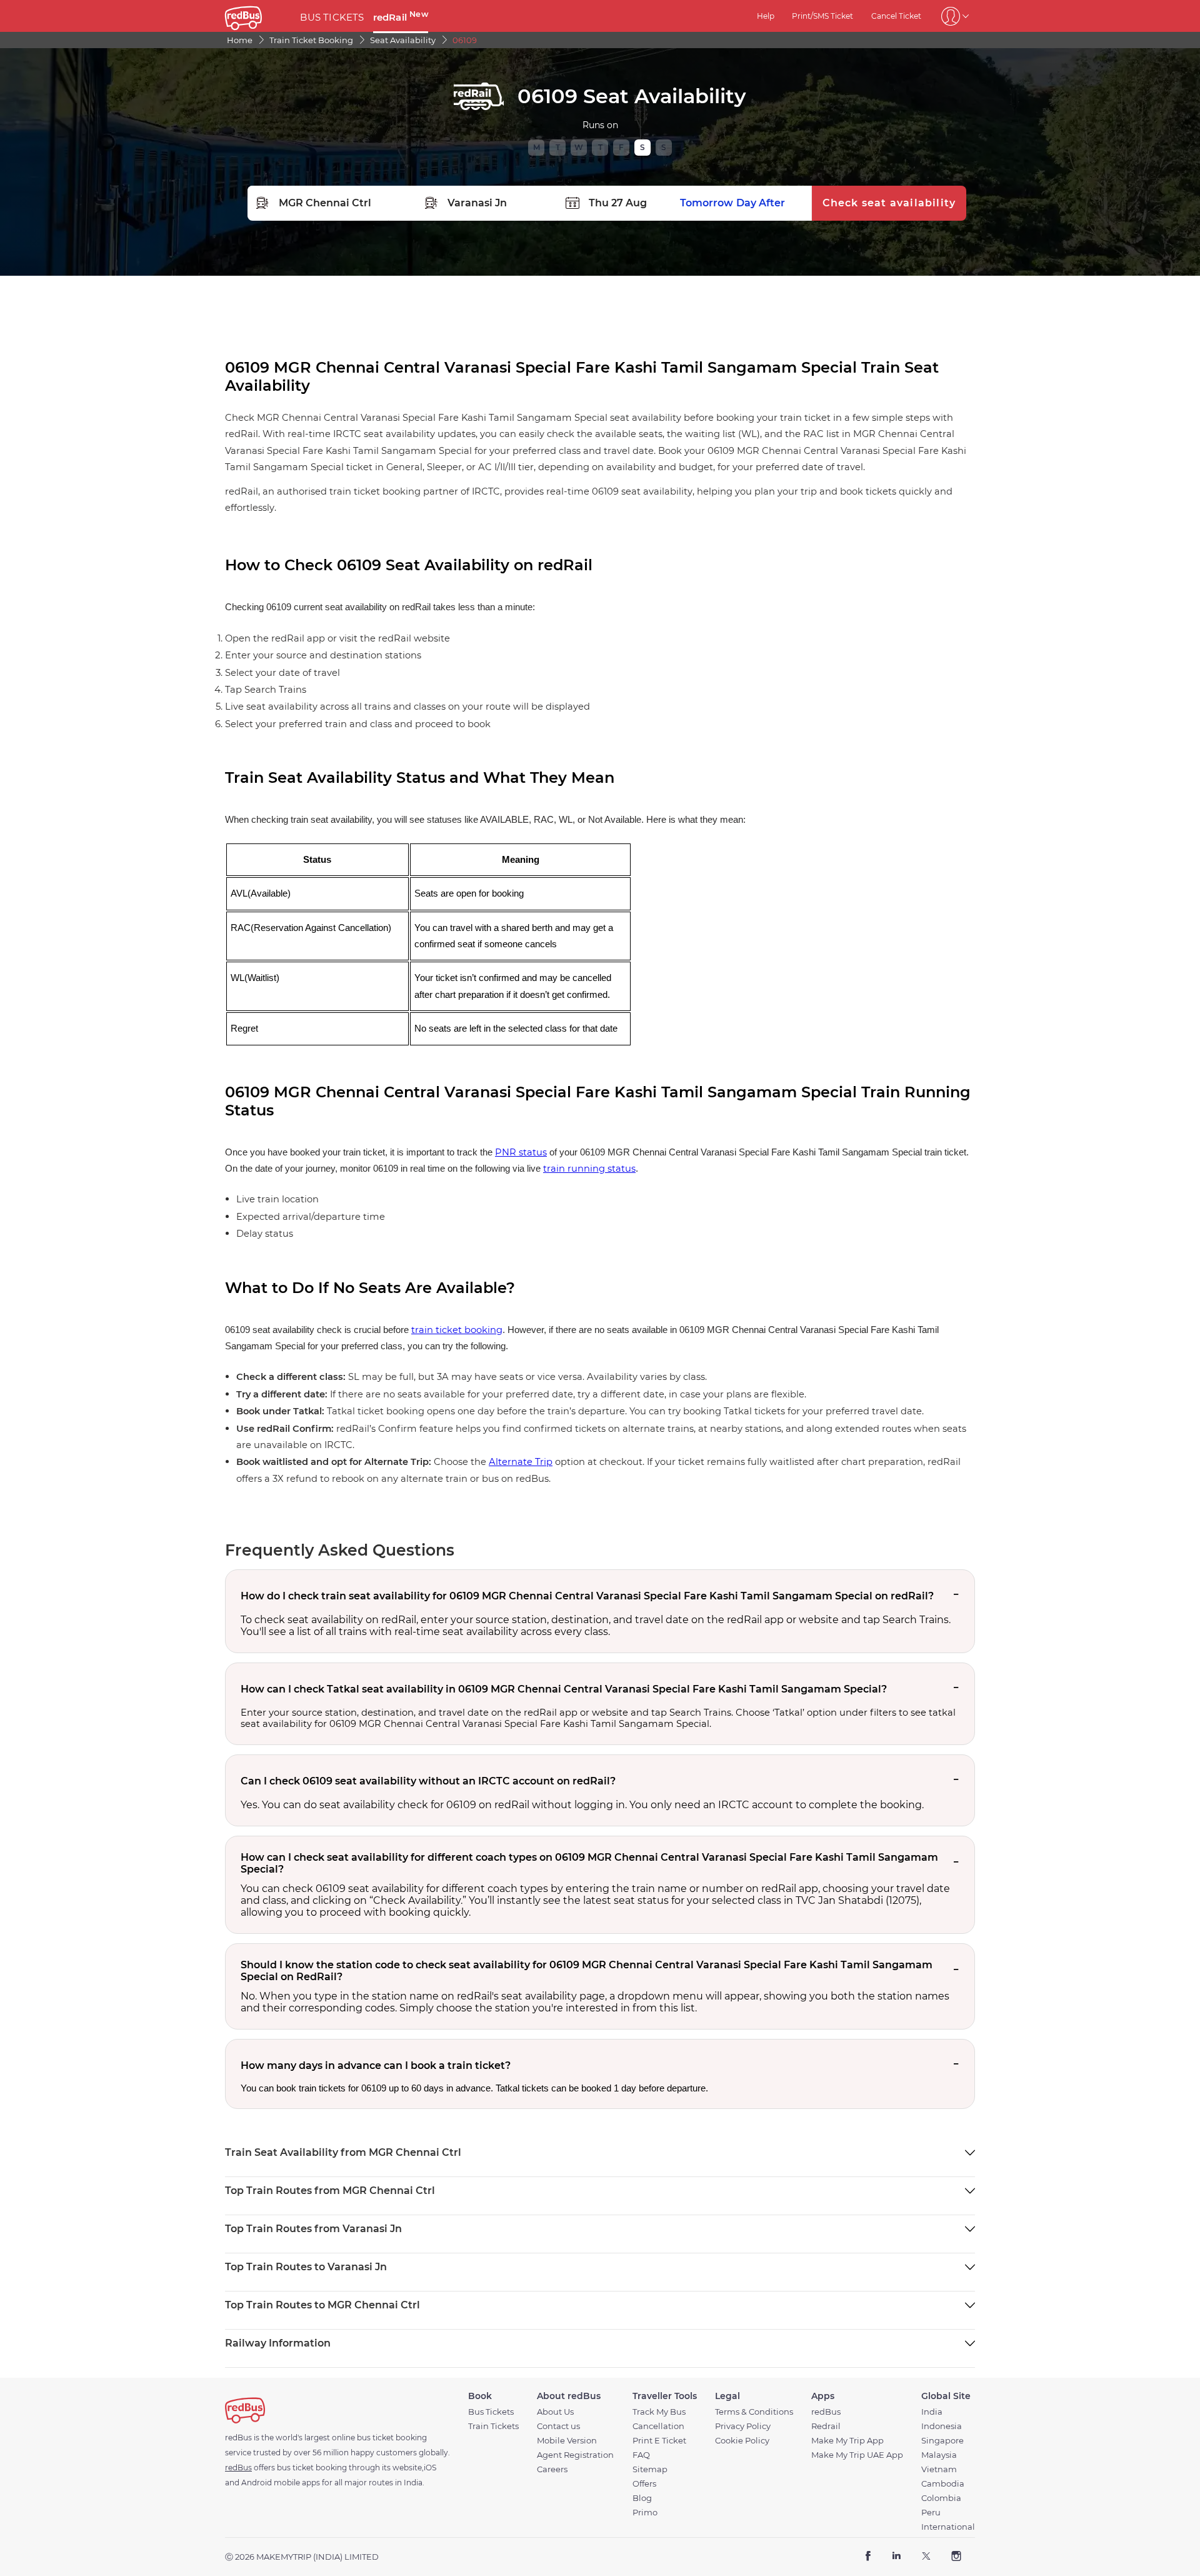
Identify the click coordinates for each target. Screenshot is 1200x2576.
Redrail (826, 2426)
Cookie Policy (742, 2441)
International (948, 2527)
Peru (931, 2513)
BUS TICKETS (332, 17)
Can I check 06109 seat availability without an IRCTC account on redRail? (428, 1781)
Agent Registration (575, 2455)
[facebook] (868, 2557)
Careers (552, 2469)
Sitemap (650, 2469)
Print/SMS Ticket (822, 16)
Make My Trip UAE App (857, 2455)
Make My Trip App (847, 2441)
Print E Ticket (659, 2441)
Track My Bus (659, 2412)
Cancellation (658, 2426)
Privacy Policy (743, 2426)
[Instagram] (956, 2557)
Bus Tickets (491, 2412)
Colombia (941, 2498)
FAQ (641, 2455)
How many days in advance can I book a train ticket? (376, 2065)
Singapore (942, 2441)
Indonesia (942, 2426)
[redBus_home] (258, 16)
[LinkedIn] (897, 2557)
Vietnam (939, 2469)
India (932, 2412)
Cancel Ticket (896, 16)
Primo (645, 2513)
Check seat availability (889, 203)
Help (766, 16)
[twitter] (926, 2557)
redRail (401, 17)
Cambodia (943, 2484)
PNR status (521, 1152)
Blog (642, 2498)
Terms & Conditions (754, 2412)
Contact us (558, 2426)
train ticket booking (457, 1330)
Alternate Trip (521, 1462)
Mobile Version (567, 2441)
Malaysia (939, 2455)
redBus (826, 2412)
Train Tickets (493, 2426)
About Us (555, 2412)
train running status (589, 1169)
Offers (644, 2484)
